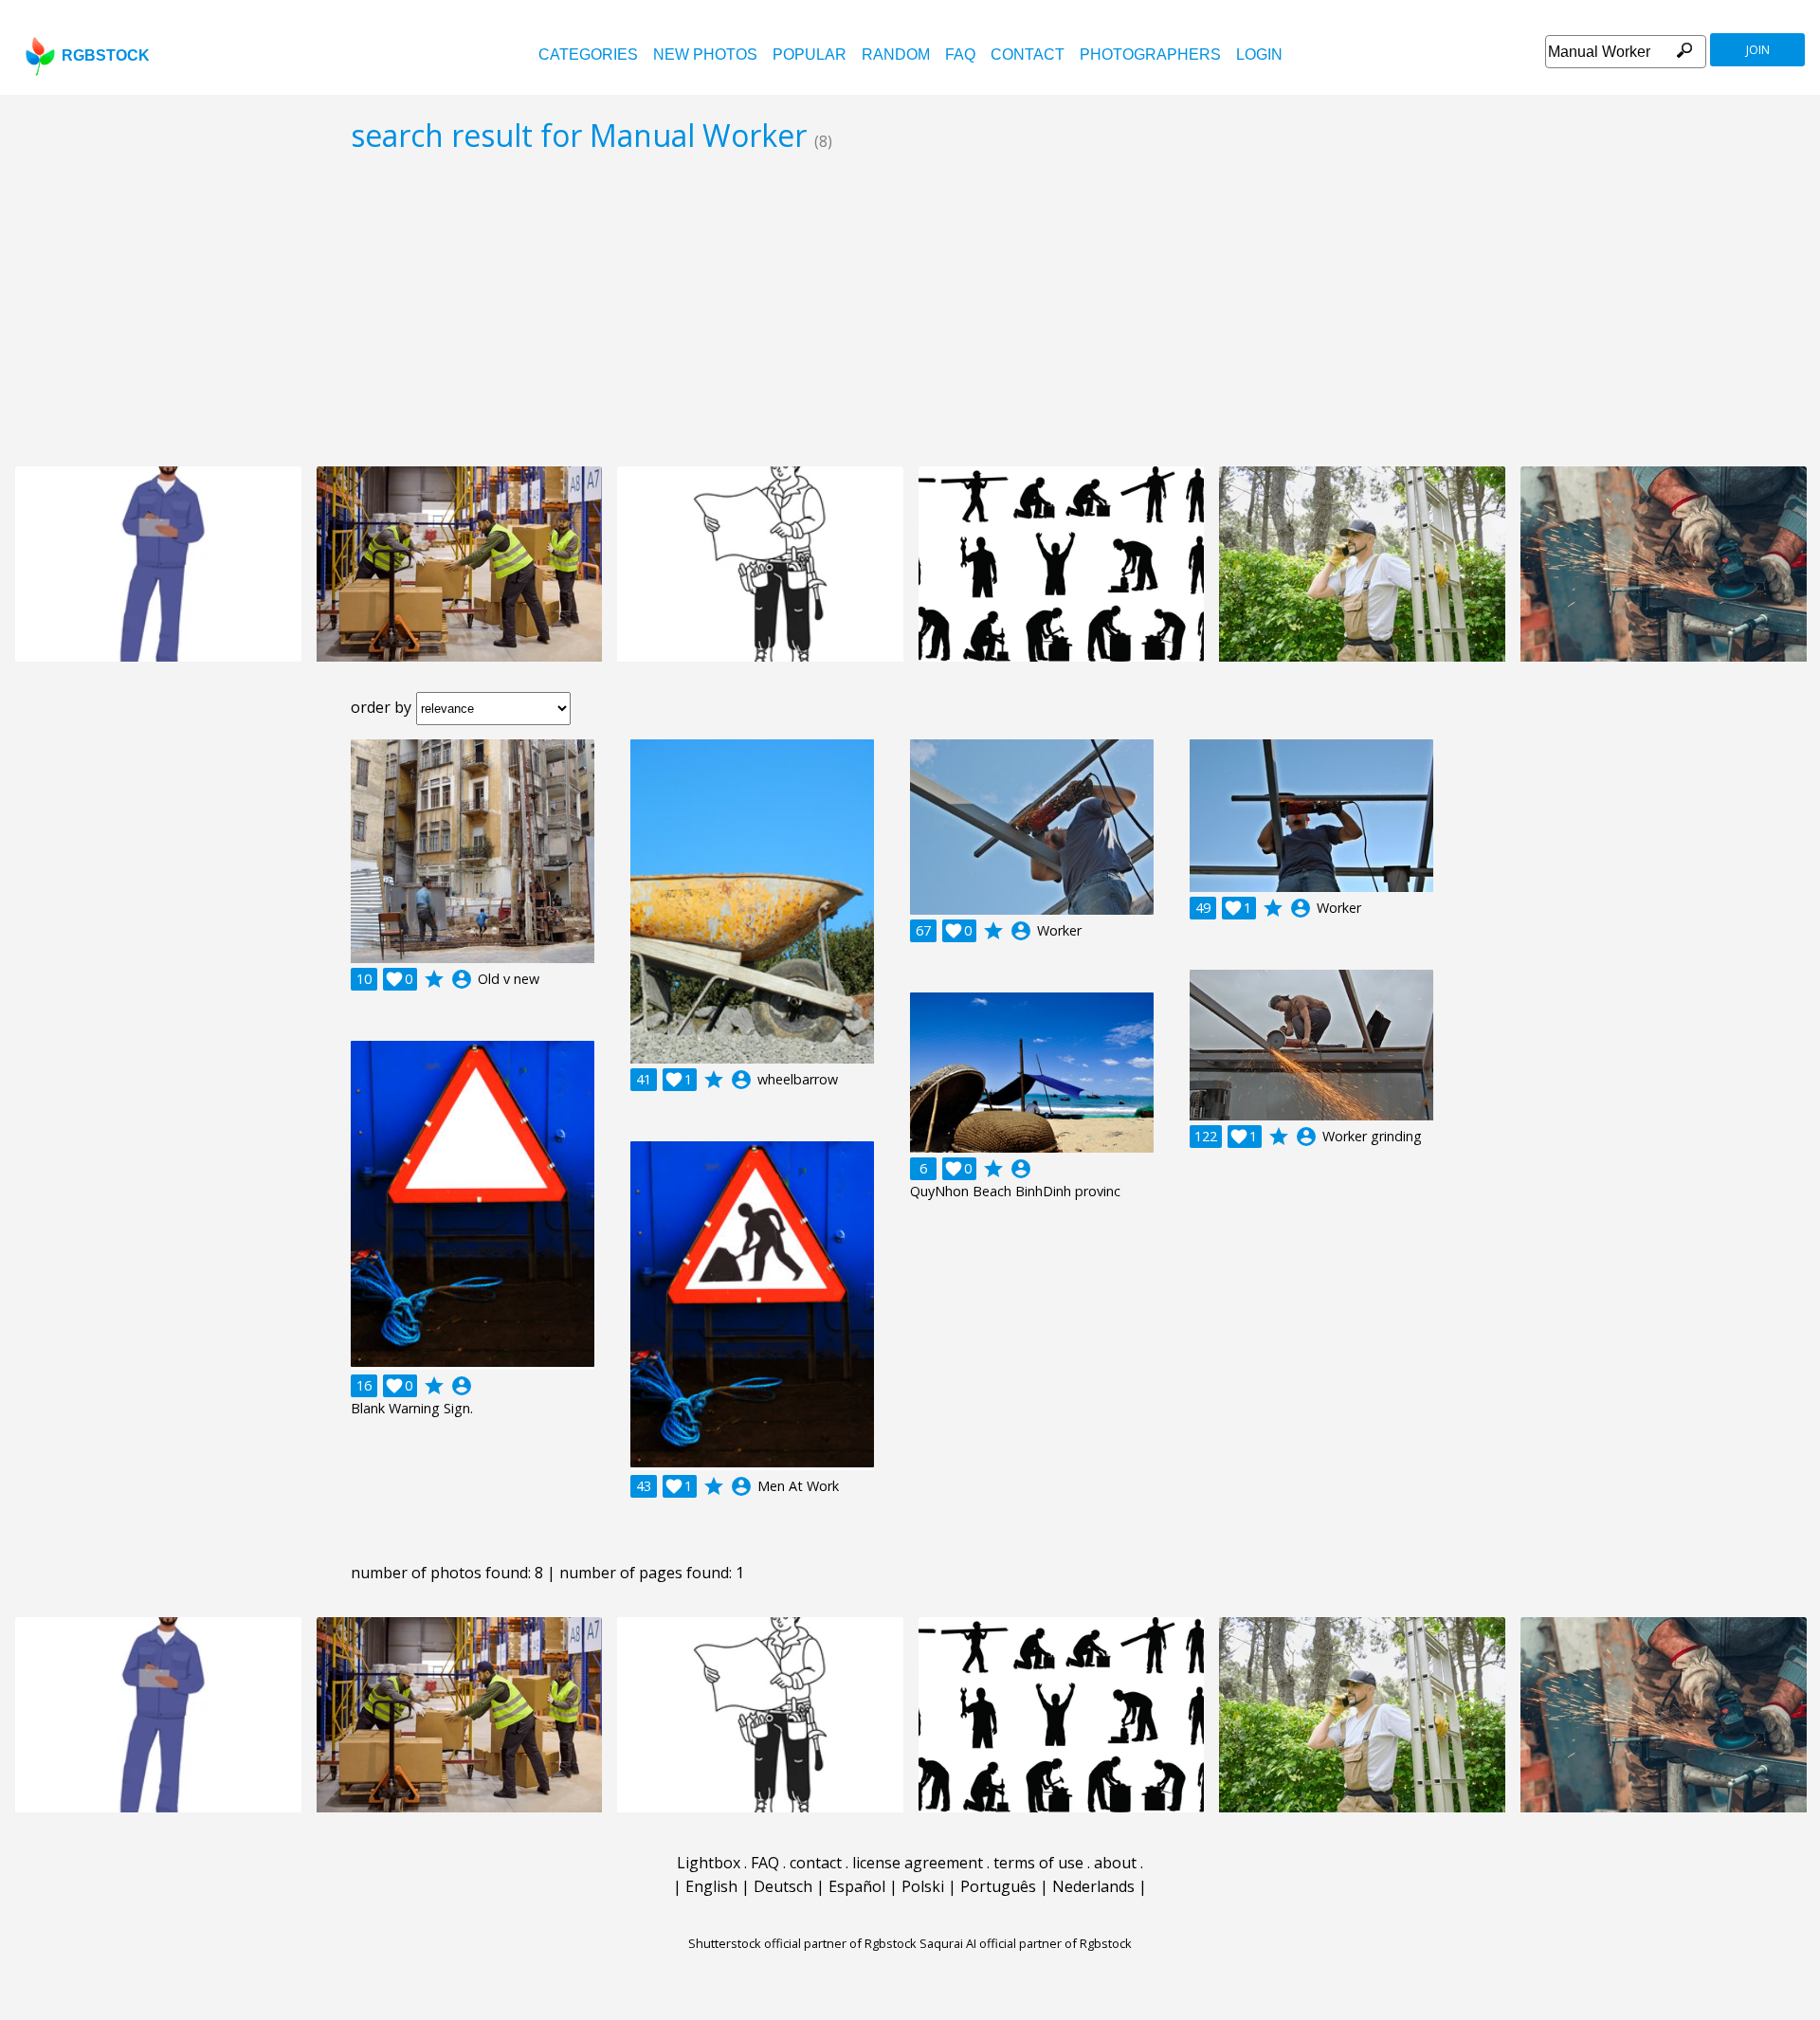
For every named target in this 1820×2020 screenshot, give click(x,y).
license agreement (918, 1863)
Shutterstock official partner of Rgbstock (802, 1943)
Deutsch (783, 1886)
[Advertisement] (910, 309)
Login (1259, 55)
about (1115, 1863)
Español (857, 1886)
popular (810, 55)
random (896, 55)
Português (998, 1886)
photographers (1150, 55)
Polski (923, 1886)
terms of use (1038, 1863)
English (711, 1886)
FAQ (960, 55)
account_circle (462, 979)
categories (588, 55)
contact (1028, 55)
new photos (705, 55)
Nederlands (1093, 1886)
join (1758, 50)
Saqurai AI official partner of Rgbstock (1026, 1943)
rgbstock (106, 55)
